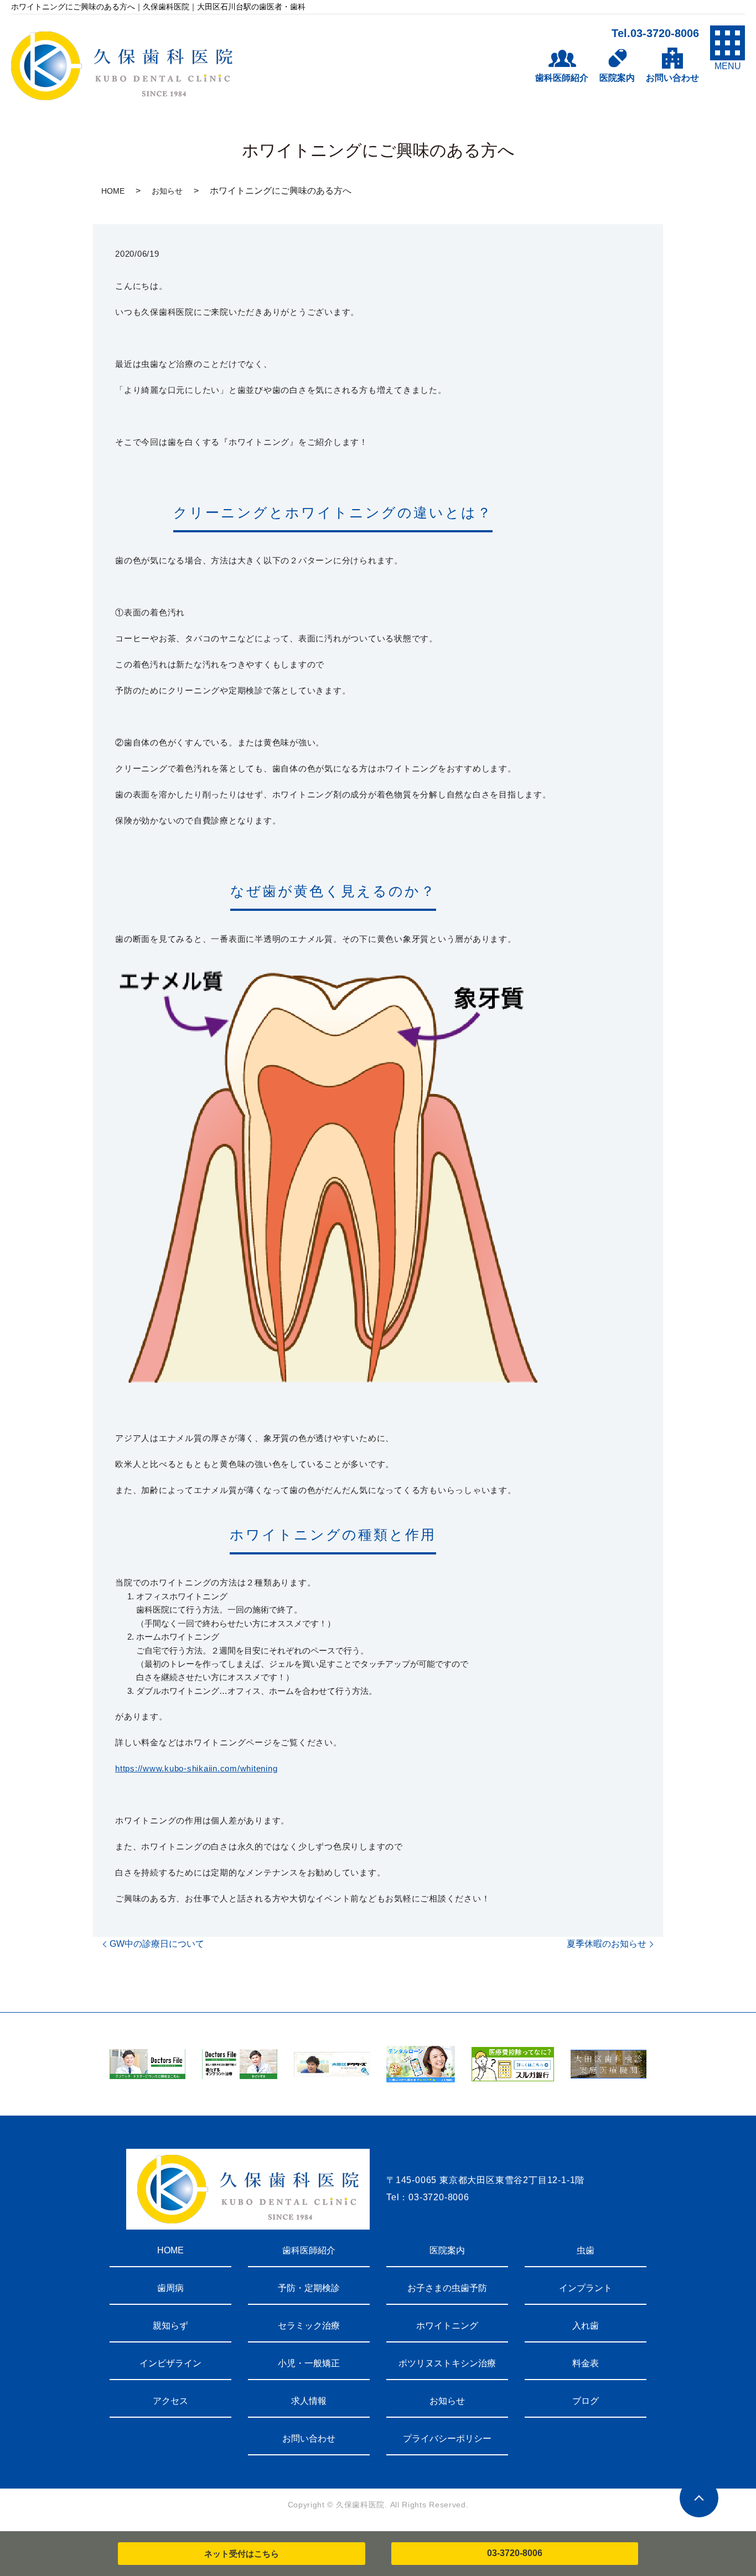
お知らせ (167, 191)
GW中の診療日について (157, 1944)
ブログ (586, 2401)
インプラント (586, 2288)
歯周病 (170, 2288)
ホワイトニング (447, 2326)
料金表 (586, 2363)
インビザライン (170, 2363)
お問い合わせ (309, 2438)
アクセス (170, 2401)
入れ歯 (586, 2326)
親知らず (170, 2326)
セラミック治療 (309, 2326)
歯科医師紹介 (309, 2250)
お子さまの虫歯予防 (447, 2288)
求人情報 (309, 2401)
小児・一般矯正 (309, 2363)
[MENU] (727, 43)
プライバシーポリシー (447, 2438)
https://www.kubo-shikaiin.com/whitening (196, 1768)
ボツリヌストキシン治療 (447, 2363)
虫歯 (586, 2250)
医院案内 (447, 2250)
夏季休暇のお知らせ (607, 1944)
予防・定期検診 (309, 2288)
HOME (113, 191)
